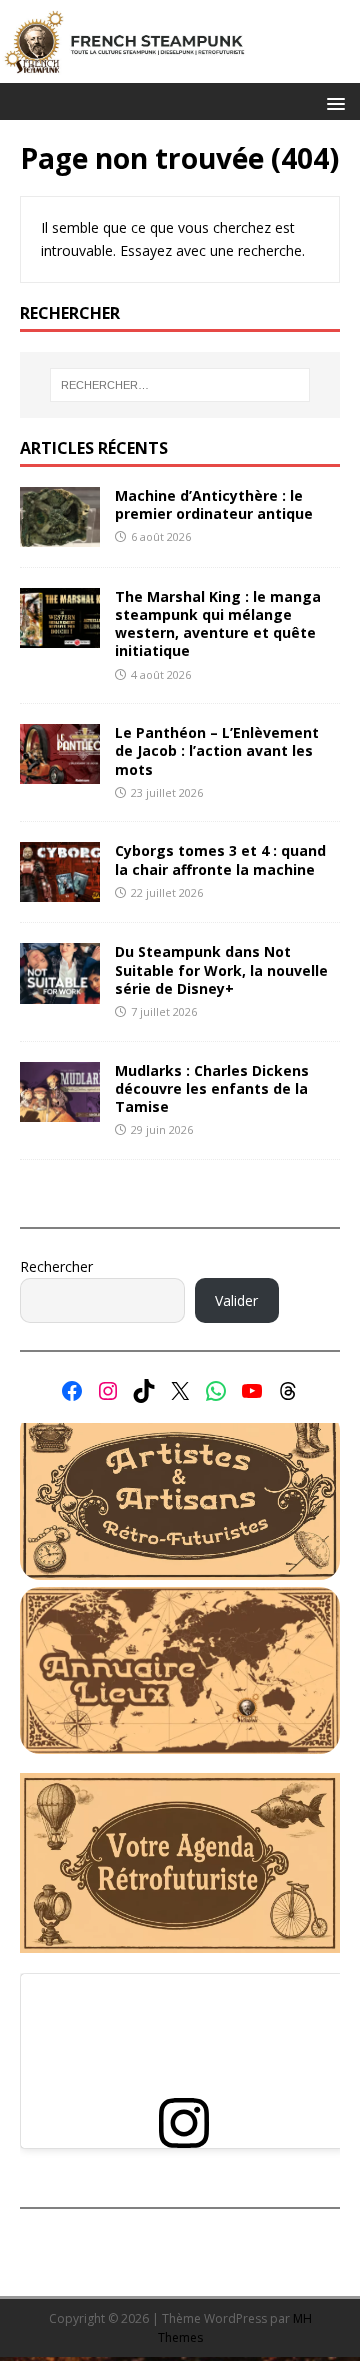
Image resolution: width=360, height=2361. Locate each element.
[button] (332, 102)
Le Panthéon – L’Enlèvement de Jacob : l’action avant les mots (217, 750)
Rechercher (56, 1266)
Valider (236, 1300)
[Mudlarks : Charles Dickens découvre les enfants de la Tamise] (60, 1109)
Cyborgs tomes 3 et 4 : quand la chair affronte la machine (220, 859)
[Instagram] (108, 1391)
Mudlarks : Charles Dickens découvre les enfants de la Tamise (212, 1088)
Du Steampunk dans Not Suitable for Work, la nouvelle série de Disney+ (221, 969)
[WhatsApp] (216, 1391)
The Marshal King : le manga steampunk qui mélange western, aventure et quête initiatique (218, 624)
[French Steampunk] (180, 71)
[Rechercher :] (180, 385)
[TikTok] (144, 1391)
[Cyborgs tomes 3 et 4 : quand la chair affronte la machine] (60, 890)
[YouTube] (252, 1391)
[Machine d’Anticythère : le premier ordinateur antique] (60, 534)
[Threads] (288, 1391)
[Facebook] (72, 1391)
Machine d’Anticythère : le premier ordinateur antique (214, 504)
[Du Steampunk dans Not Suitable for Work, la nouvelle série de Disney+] (60, 991)
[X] (180, 1391)
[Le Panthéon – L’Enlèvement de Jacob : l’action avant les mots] (60, 772)
